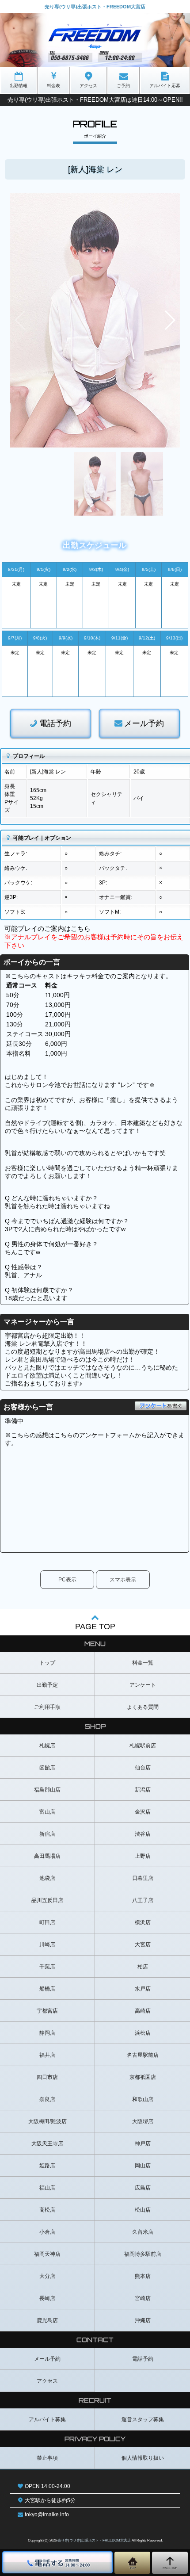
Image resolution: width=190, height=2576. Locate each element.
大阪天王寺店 (47, 2143)
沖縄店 (143, 2320)
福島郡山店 (47, 1790)
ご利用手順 (47, 1707)
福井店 (47, 2055)
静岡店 (47, 2033)
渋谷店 (143, 1834)
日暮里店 (143, 1878)
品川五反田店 (47, 1900)
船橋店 (47, 1989)
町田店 (47, 1922)
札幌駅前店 (143, 1745)
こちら (81, 928)
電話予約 (55, 723)
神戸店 (143, 2143)
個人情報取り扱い (143, 2458)
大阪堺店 (143, 2121)
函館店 (47, 1768)
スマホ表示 (123, 1580)
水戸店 (143, 1989)
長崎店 (47, 2298)
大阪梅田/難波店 (47, 2121)
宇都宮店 (47, 2011)
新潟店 (143, 1790)
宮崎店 (143, 2298)
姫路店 (47, 2166)
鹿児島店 (47, 2320)
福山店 (47, 2188)
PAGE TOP (95, 1627)
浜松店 (143, 2033)
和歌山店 (143, 2099)
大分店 (47, 2276)
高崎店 (143, 2011)
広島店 (143, 2188)
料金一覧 (143, 1663)
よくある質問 (143, 1707)
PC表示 (67, 1580)
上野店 (143, 1856)
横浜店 (143, 1922)
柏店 (143, 1967)
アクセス (47, 2381)
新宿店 (47, 1834)
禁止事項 (47, 2458)
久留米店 (143, 2232)
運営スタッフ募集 (143, 2419)
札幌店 (47, 1745)
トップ (47, 1663)
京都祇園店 (143, 2077)
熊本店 (143, 2276)
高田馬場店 (47, 1856)
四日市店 (47, 2077)
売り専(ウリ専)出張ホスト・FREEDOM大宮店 (94, 2540)
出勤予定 (47, 1685)
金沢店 (143, 1812)
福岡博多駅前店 (143, 2254)
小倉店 (47, 2232)
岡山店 (143, 2166)
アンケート (143, 1685)
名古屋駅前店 (143, 2055)
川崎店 (47, 1944)
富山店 (47, 1812)
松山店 (143, 2210)
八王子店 (143, 1900)
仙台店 (143, 1768)
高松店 (47, 2210)
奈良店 (47, 2099)
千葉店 (47, 1967)
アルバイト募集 (47, 2419)
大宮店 (143, 1944)
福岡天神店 (47, 2254)
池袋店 (47, 1878)
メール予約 (144, 723)
